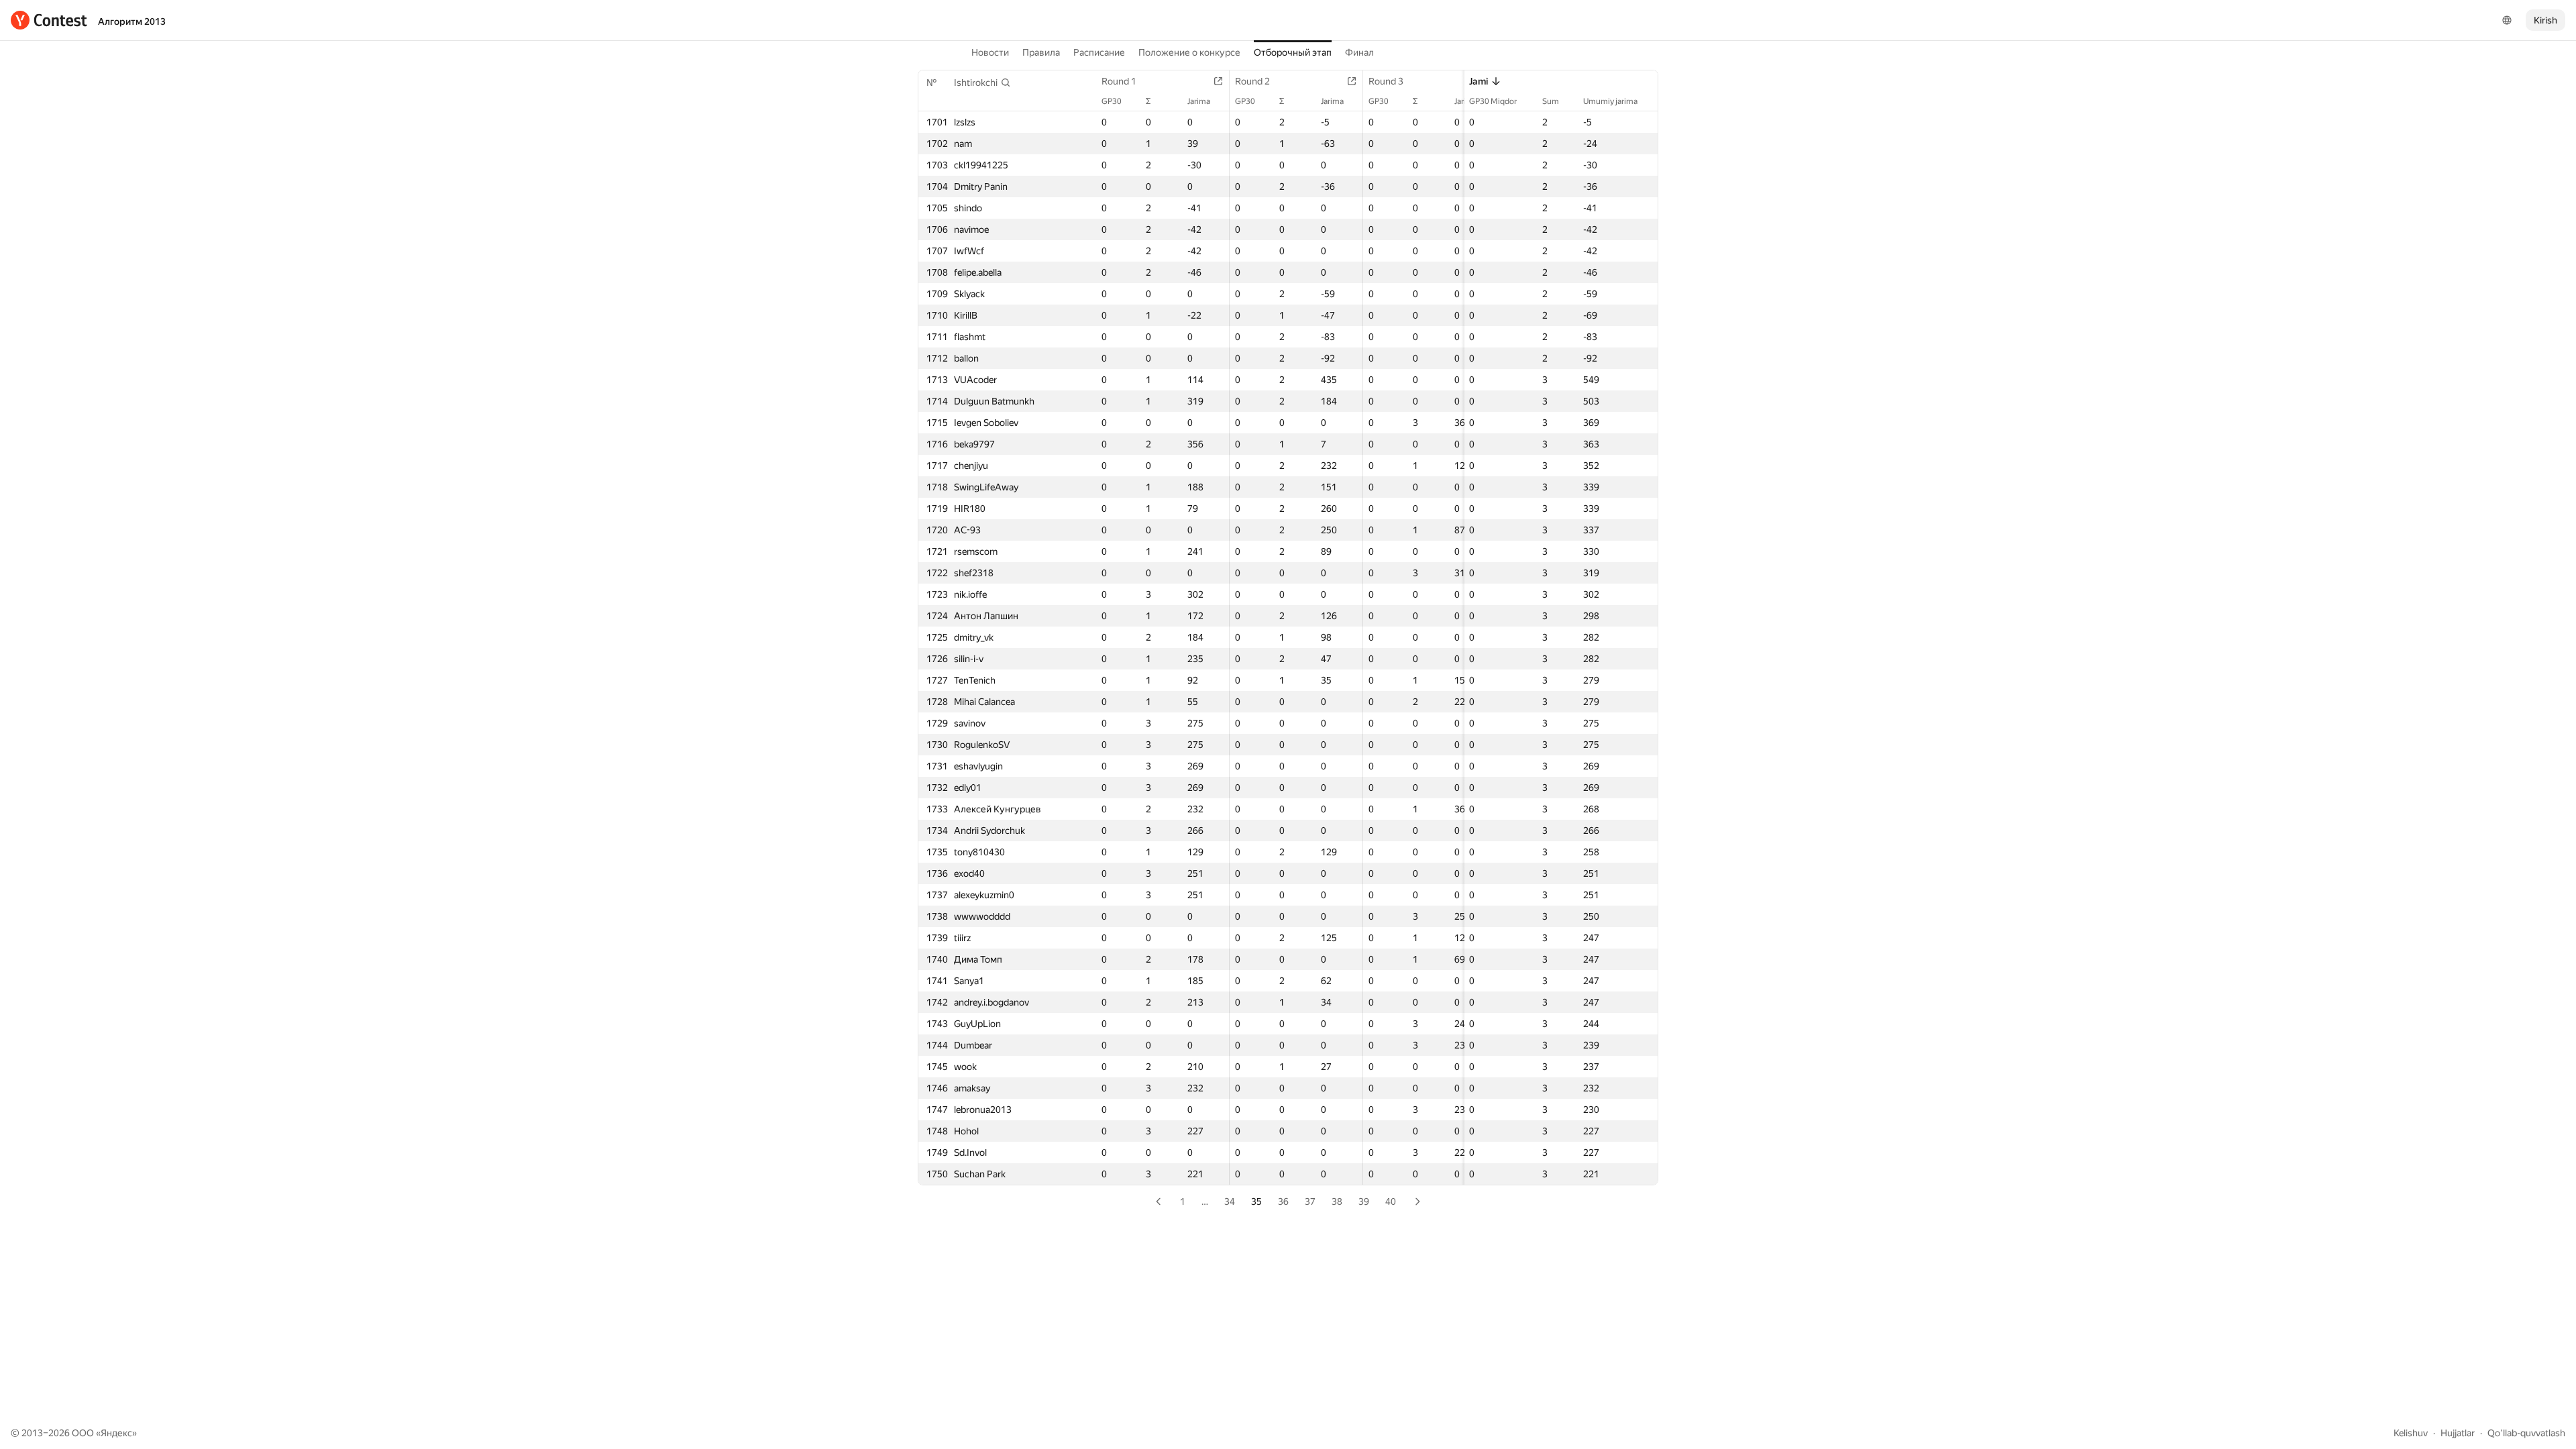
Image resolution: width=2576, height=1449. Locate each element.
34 (1230, 1201)
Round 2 (1252, 81)
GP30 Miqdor (1493, 101)
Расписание (1099, 52)
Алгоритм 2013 (132, 21)
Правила (1041, 52)
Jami (1479, 81)
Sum (1551, 101)
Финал (1359, 52)
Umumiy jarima (1610, 101)
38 (1337, 1201)
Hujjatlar (2458, 1433)
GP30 (1112, 101)
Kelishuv (2411, 1433)
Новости (990, 52)
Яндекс (116, 1433)
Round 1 (1119, 81)
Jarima (1199, 101)
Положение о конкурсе (1189, 52)
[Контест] (49, 20)
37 (1310, 1201)
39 (1364, 1201)
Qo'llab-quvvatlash (2526, 1433)
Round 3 (1386, 81)
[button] (982, 83)
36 (1283, 1201)
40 (1391, 1201)
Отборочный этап (1293, 52)
